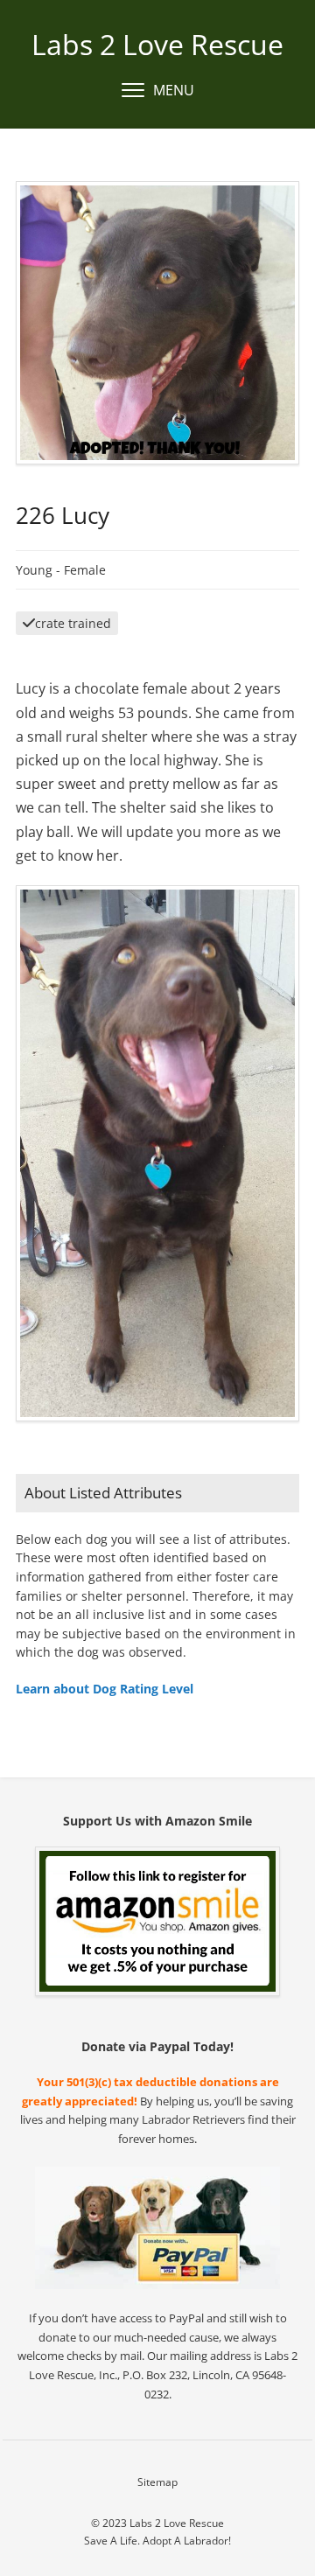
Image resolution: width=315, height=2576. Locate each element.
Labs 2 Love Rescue (157, 44)
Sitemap (157, 2482)
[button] (158, 91)
